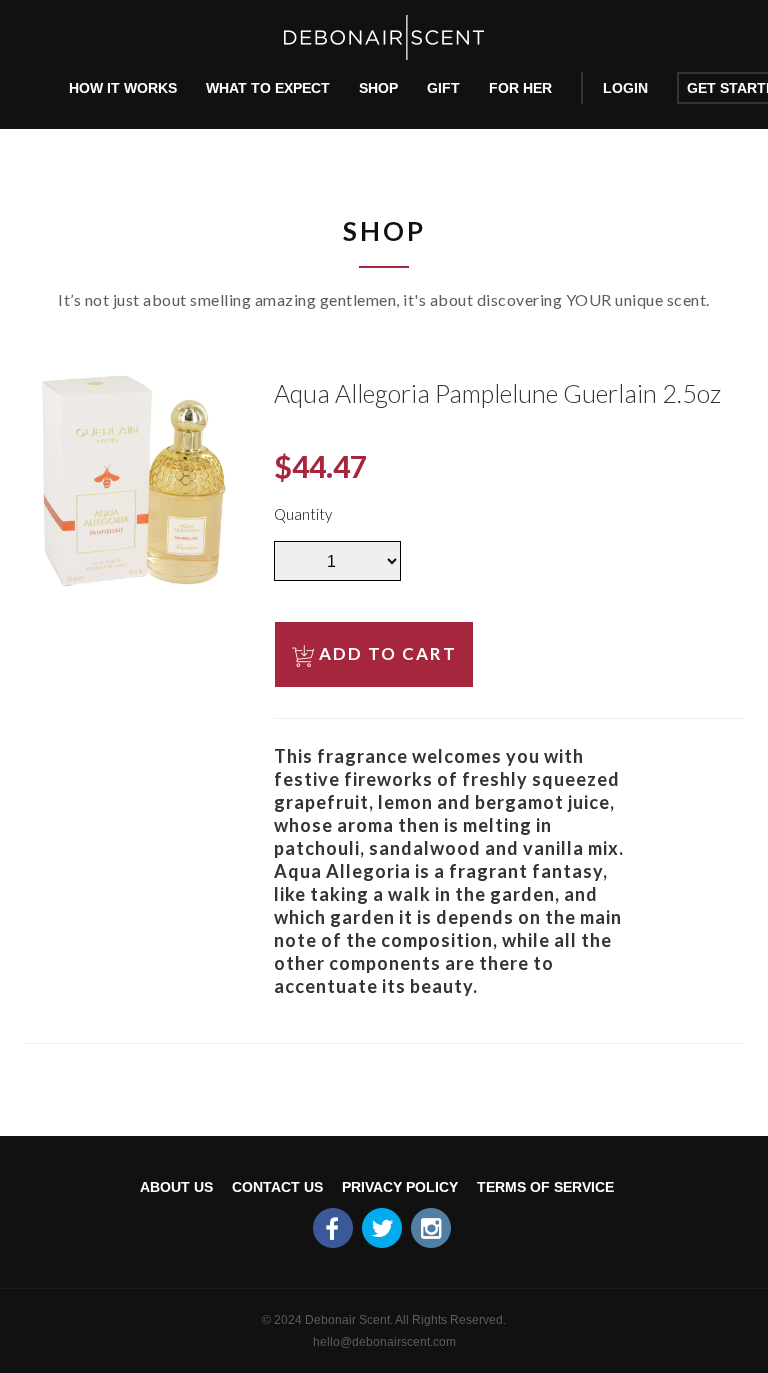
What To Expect (268, 88)
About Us (176, 1187)
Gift (443, 88)
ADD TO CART (388, 653)
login (625, 88)
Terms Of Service (545, 1187)
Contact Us (277, 1187)
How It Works (123, 88)
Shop (378, 88)
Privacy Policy (400, 1187)
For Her (520, 88)
